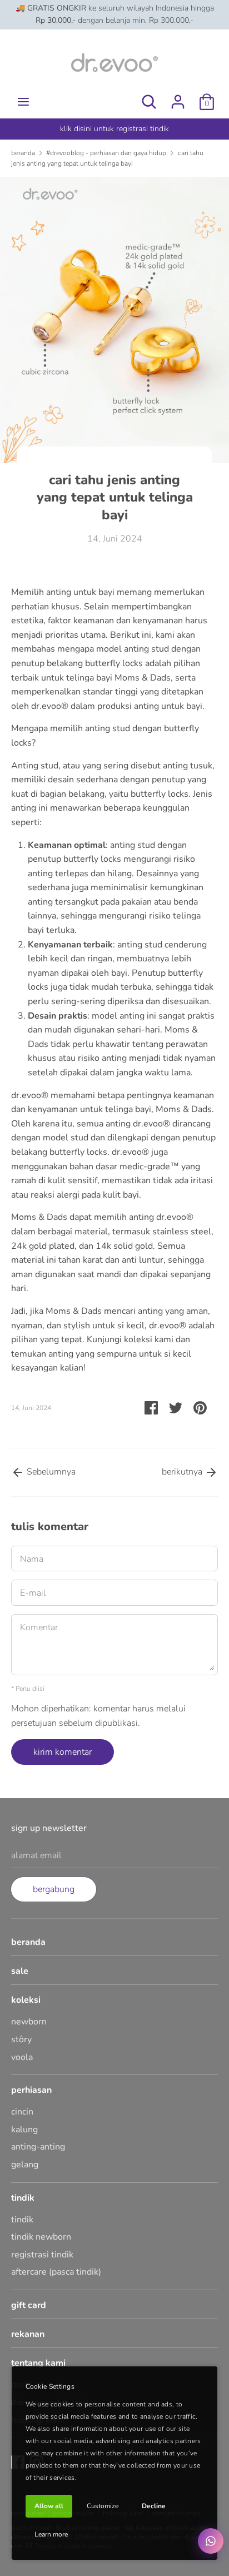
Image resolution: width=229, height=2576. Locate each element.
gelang (25, 2165)
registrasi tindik (42, 2255)
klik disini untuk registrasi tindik (114, 129)
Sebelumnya (50, 1472)
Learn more (51, 2534)
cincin (22, 2112)
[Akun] (178, 97)
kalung (24, 2130)
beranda (28, 1942)
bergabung (54, 1889)
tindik (23, 2198)
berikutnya (183, 1472)
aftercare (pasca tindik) (56, 2272)
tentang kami (38, 2363)
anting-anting (38, 2147)
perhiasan (31, 2090)
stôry (21, 2039)
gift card (29, 2305)
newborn (29, 2022)
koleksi (26, 2000)
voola (22, 2057)
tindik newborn (41, 2237)
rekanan (28, 2334)
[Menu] (23, 102)
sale (20, 1971)
